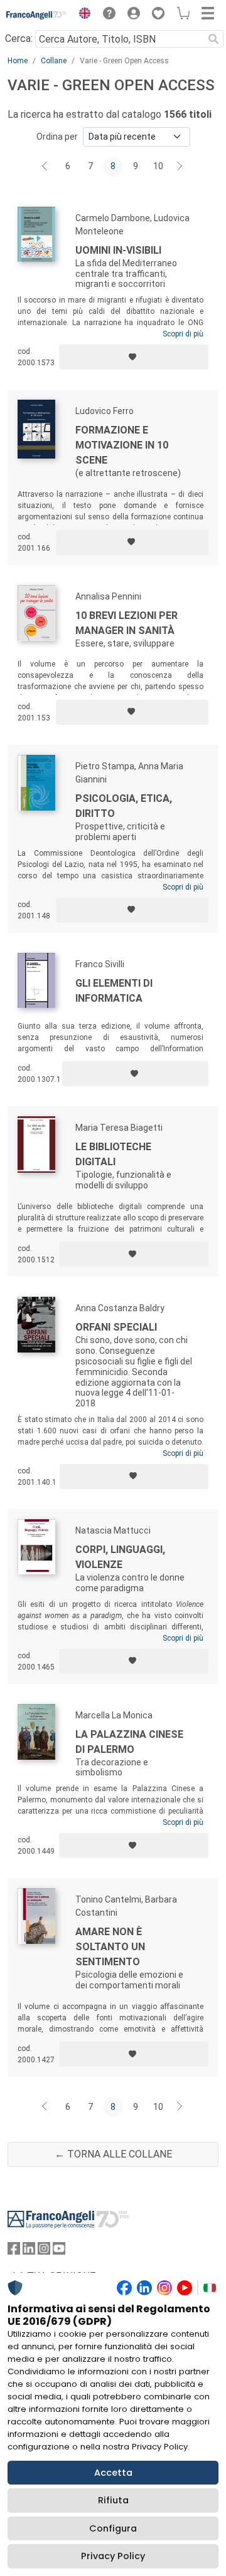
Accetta (113, 2473)
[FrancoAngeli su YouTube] (59, 2251)
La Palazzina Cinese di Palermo (129, 1742)
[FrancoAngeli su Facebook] (14, 2251)
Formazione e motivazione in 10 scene (122, 445)
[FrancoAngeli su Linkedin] (29, 2251)
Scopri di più (183, 334)
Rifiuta (113, 2500)
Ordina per (57, 137)
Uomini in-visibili (118, 250)
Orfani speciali (116, 1327)
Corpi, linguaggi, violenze (120, 1557)
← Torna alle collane (113, 2154)
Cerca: (19, 39)
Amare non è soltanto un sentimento (110, 1947)
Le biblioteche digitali (113, 1154)
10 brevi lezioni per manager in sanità (126, 623)
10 (158, 166)
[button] (82, 15)
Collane (54, 61)
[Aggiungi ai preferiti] (134, 357)
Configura (113, 2528)
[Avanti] (180, 167)
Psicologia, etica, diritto (124, 806)
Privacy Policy (113, 2556)
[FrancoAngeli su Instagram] (44, 2251)
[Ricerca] (213, 39)
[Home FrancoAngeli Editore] (37, 15)
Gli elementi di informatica (114, 991)
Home (18, 61)
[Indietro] (46, 167)
